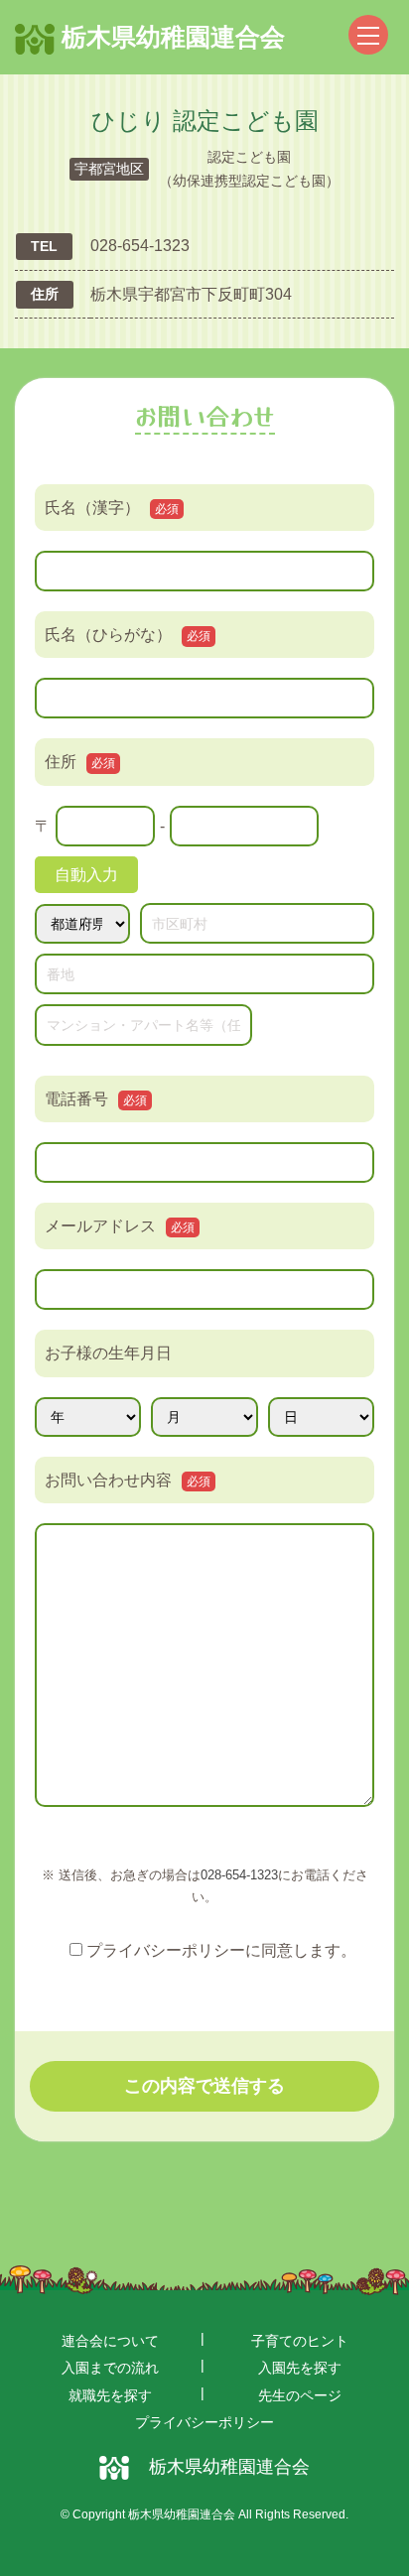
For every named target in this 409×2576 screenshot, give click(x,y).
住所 (80, 762)
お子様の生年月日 (108, 1353)
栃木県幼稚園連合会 (170, 37)
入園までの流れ (110, 2368)
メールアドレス (120, 1226)
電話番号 (96, 1099)
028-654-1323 (239, 1875)
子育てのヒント (300, 2341)
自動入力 (86, 875)
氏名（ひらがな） (128, 635)
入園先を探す (300, 2368)
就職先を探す (110, 2395)
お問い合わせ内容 (128, 1480)
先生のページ (300, 2395)
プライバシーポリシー (204, 2422)
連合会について (110, 2341)
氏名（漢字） (112, 508)
